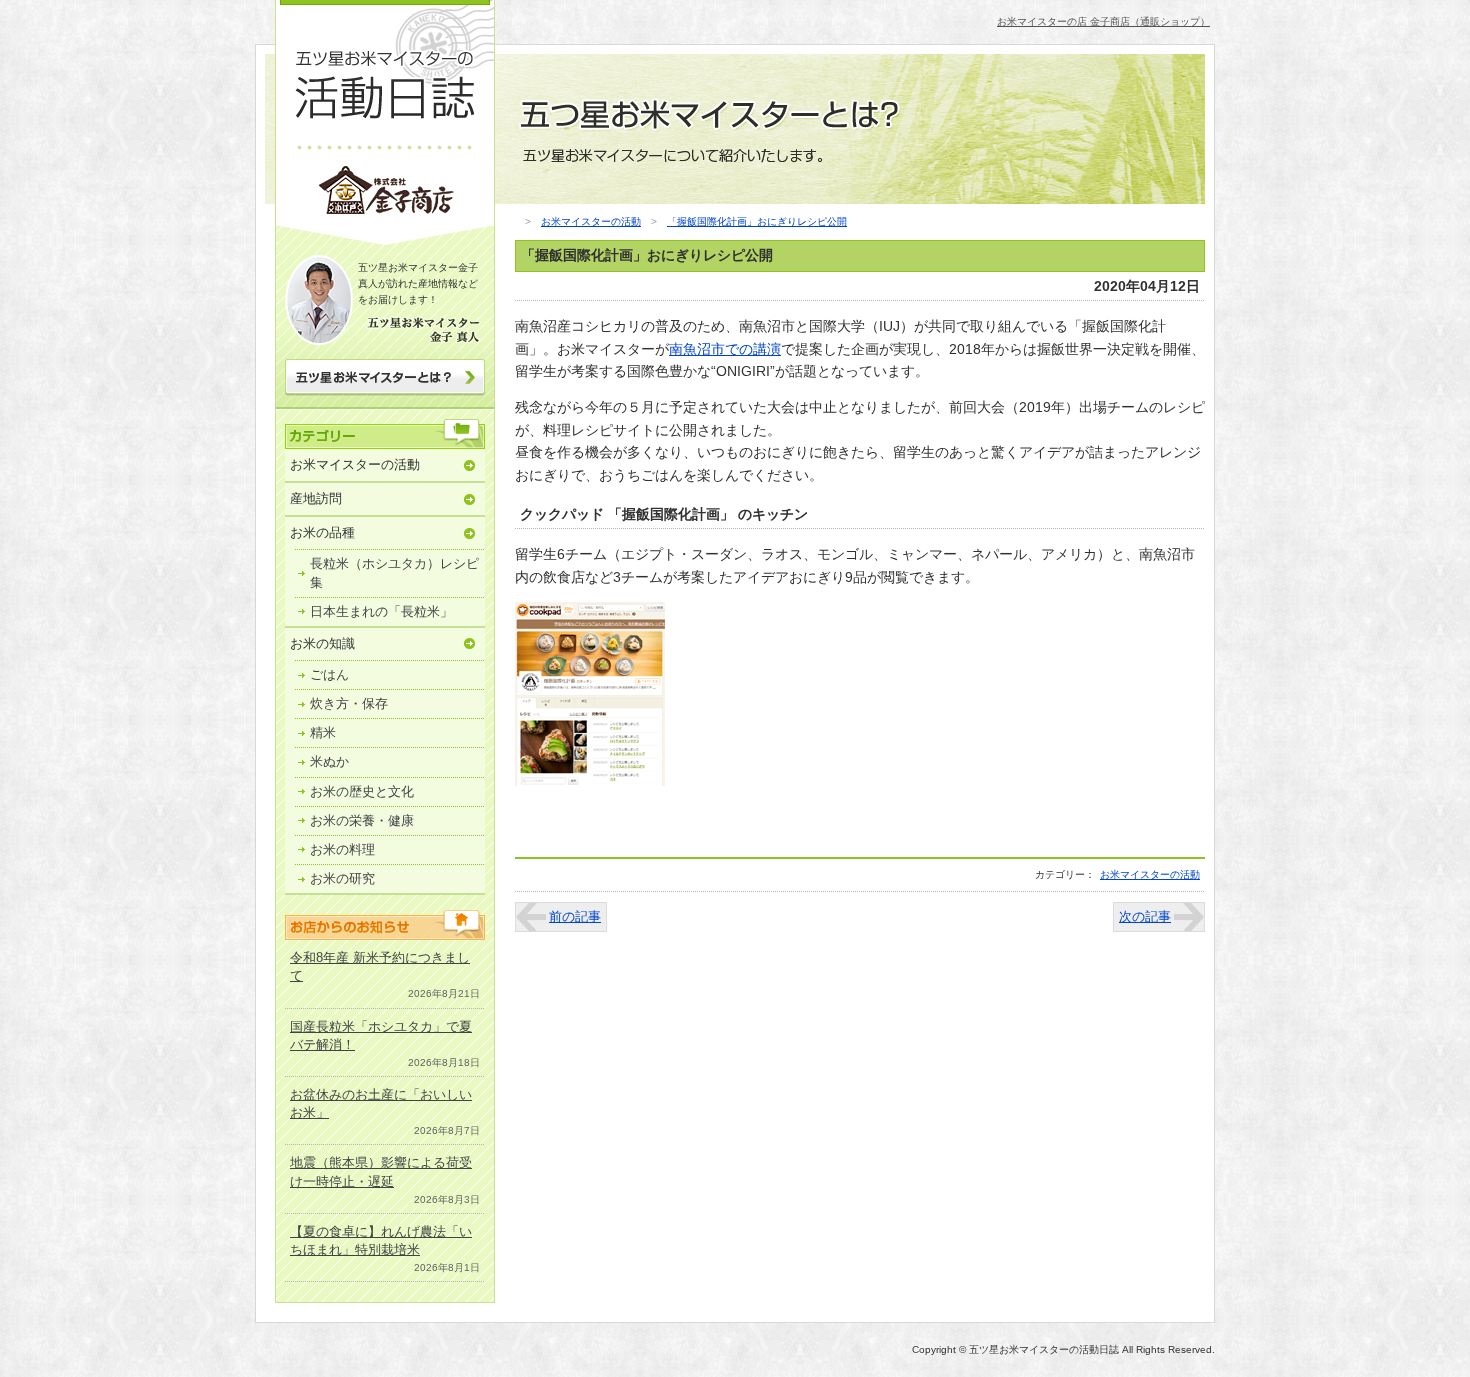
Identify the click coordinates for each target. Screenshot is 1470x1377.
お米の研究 (342, 878)
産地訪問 (316, 498)
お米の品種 (322, 532)
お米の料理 (342, 849)
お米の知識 (322, 643)
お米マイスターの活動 (355, 464)
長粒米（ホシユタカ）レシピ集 (394, 572)
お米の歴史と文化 (362, 791)
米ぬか (329, 761)
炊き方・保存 (349, 703)
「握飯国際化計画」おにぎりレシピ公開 (757, 221)
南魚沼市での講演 (725, 349)
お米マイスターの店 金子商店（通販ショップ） (1103, 21)
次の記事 (1145, 916)
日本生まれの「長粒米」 (381, 611)
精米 (323, 732)
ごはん (329, 674)
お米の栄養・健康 (362, 820)
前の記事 (575, 916)
